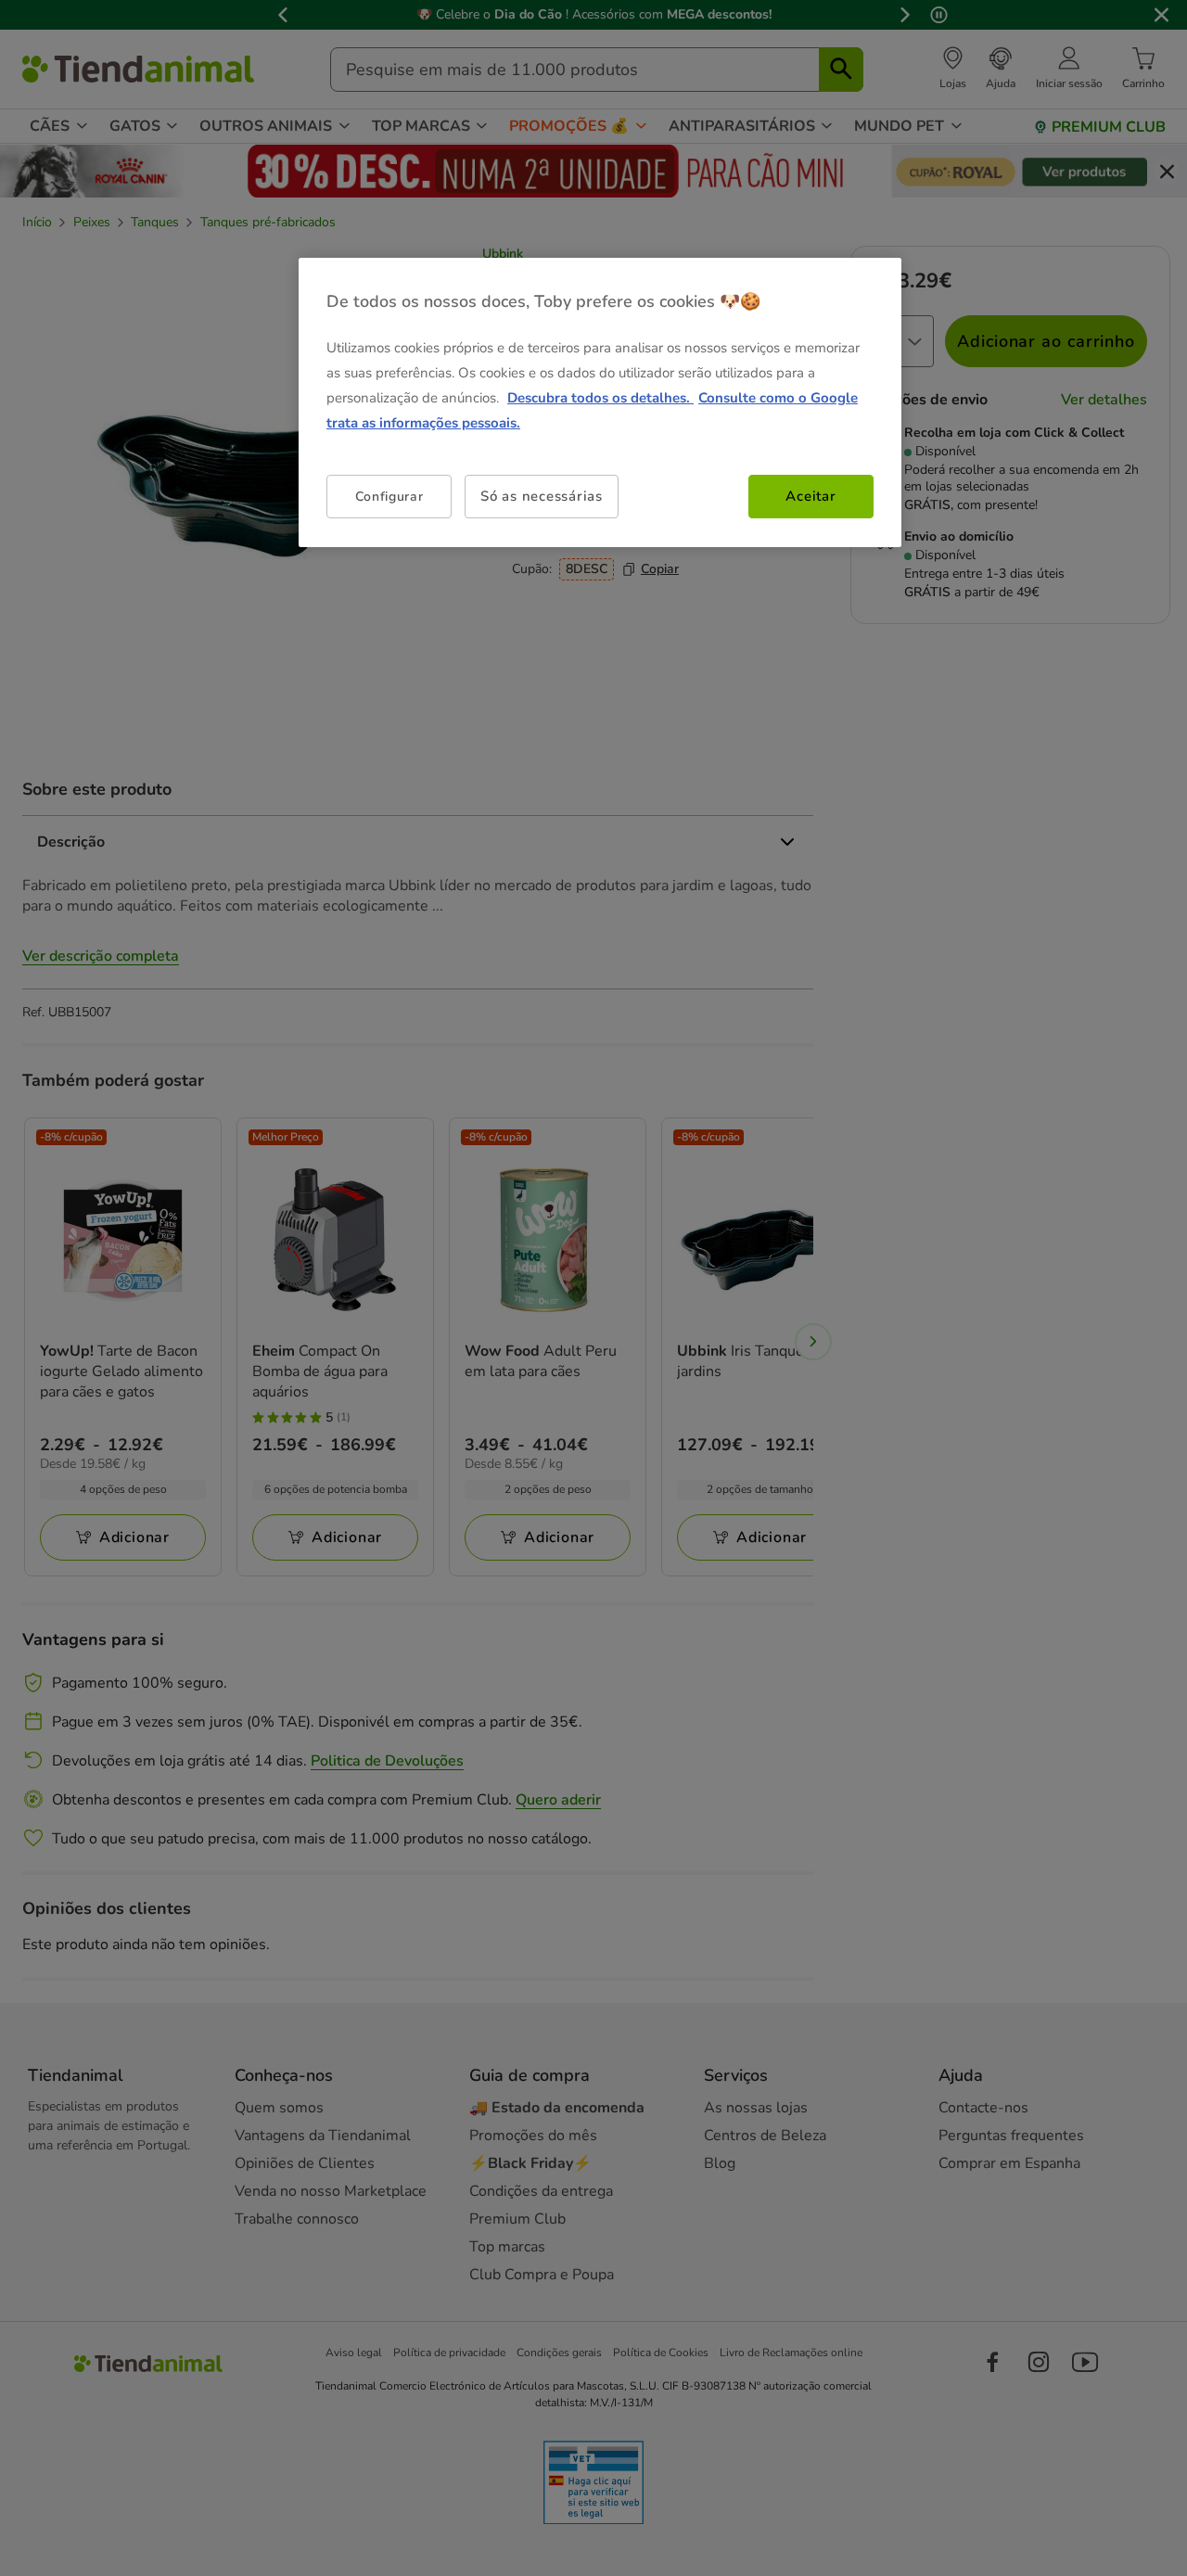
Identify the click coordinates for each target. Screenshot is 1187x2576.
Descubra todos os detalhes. (600, 398)
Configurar (389, 497)
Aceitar (810, 496)
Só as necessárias (542, 496)
